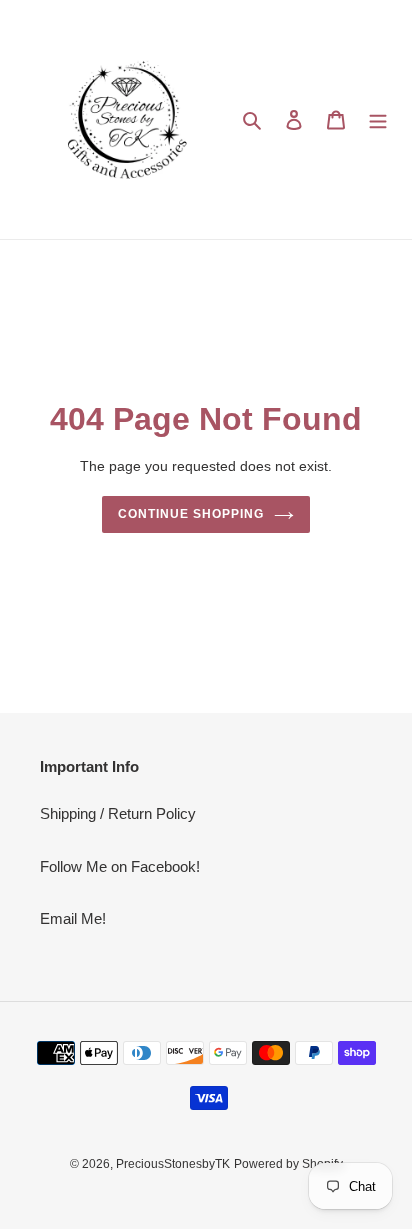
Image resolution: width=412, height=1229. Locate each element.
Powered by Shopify (288, 1164)
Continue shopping (191, 514)
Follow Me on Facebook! (120, 866)
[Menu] (378, 119)
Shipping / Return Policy (118, 813)
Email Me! (73, 918)
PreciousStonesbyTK (173, 1164)
